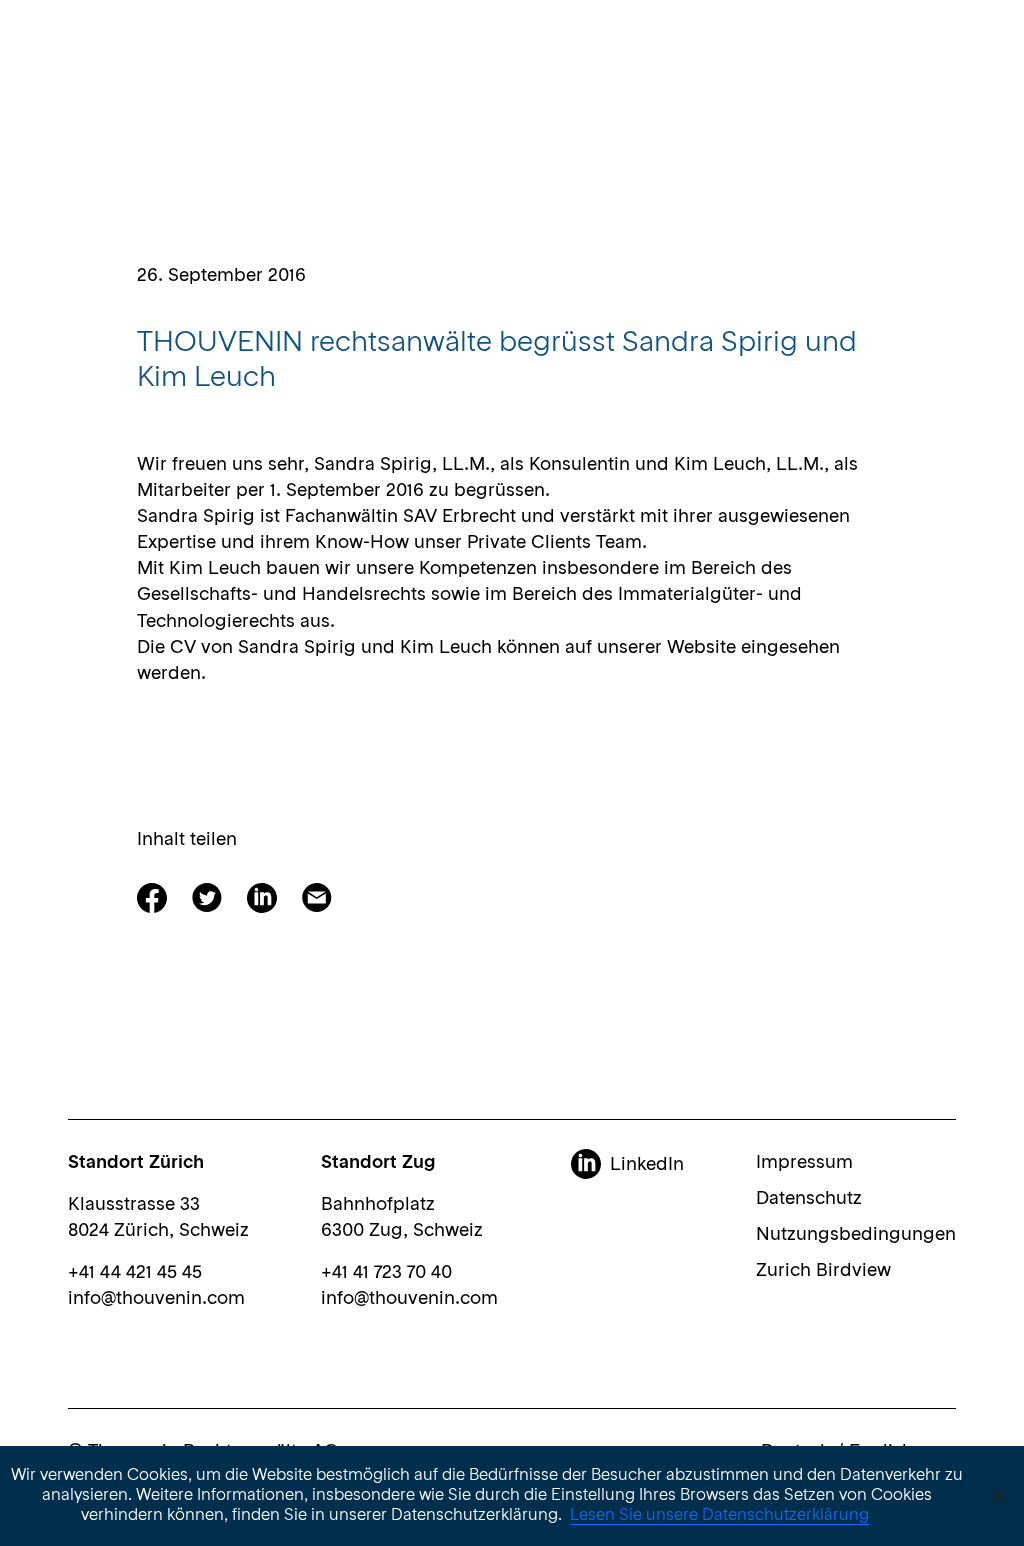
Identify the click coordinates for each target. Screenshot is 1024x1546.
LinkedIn (647, 1165)
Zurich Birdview (823, 1271)
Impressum (804, 1163)
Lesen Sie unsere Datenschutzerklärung (719, 1516)
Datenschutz (809, 1199)
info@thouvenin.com (156, 1299)
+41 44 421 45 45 (135, 1273)
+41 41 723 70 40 (386, 1273)
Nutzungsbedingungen (856, 1235)
